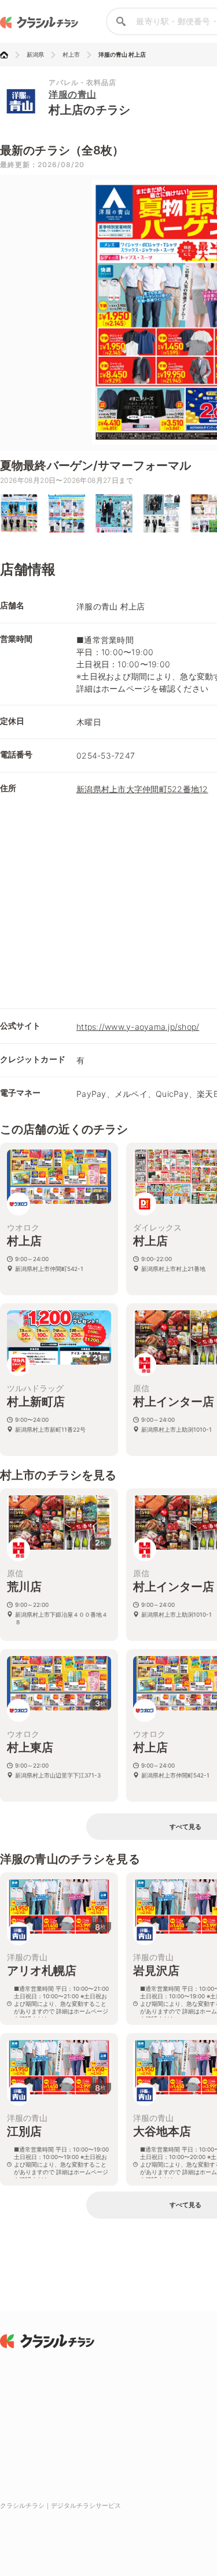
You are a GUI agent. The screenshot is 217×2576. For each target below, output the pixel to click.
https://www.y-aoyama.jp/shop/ (138, 1027)
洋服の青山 (73, 94)
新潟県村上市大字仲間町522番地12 (142, 789)
